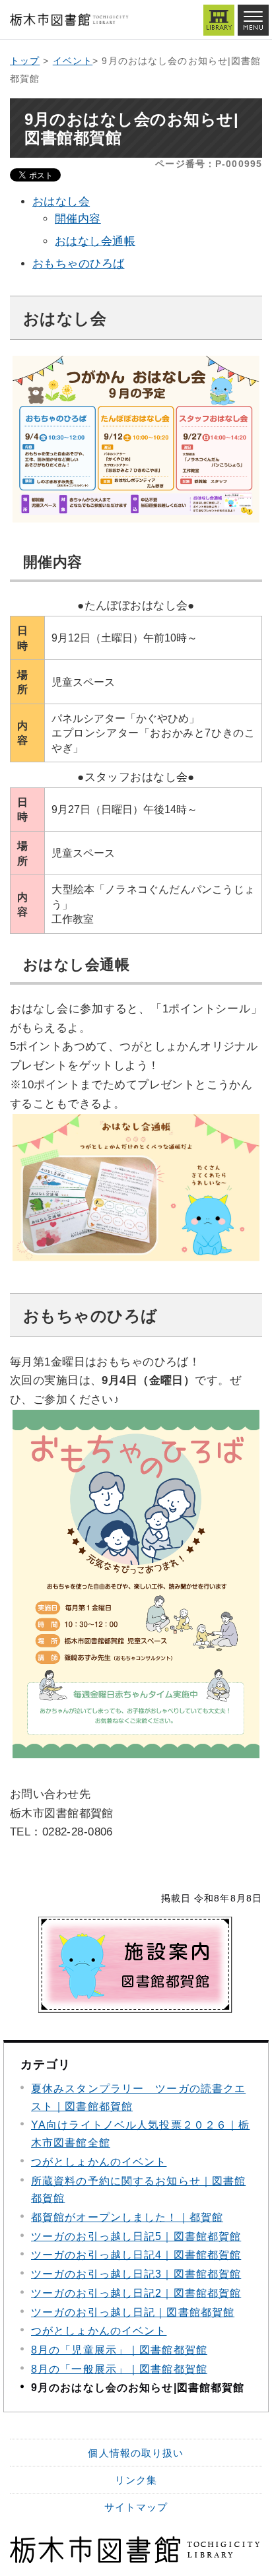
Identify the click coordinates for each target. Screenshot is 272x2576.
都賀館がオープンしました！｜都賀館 (127, 2217)
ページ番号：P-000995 (209, 164)
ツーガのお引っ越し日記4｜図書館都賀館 (136, 2255)
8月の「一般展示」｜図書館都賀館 (119, 2369)
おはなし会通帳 (95, 241)
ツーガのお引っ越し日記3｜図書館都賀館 (136, 2274)
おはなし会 (61, 202)
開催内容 (78, 219)
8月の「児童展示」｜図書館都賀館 (119, 2350)
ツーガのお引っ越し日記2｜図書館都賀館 (136, 2293)
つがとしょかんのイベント (99, 2162)
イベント (73, 61)
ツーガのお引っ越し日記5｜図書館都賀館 (136, 2236)
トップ (25, 61)
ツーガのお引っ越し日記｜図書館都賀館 (133, 2312)
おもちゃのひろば (78, 264)
